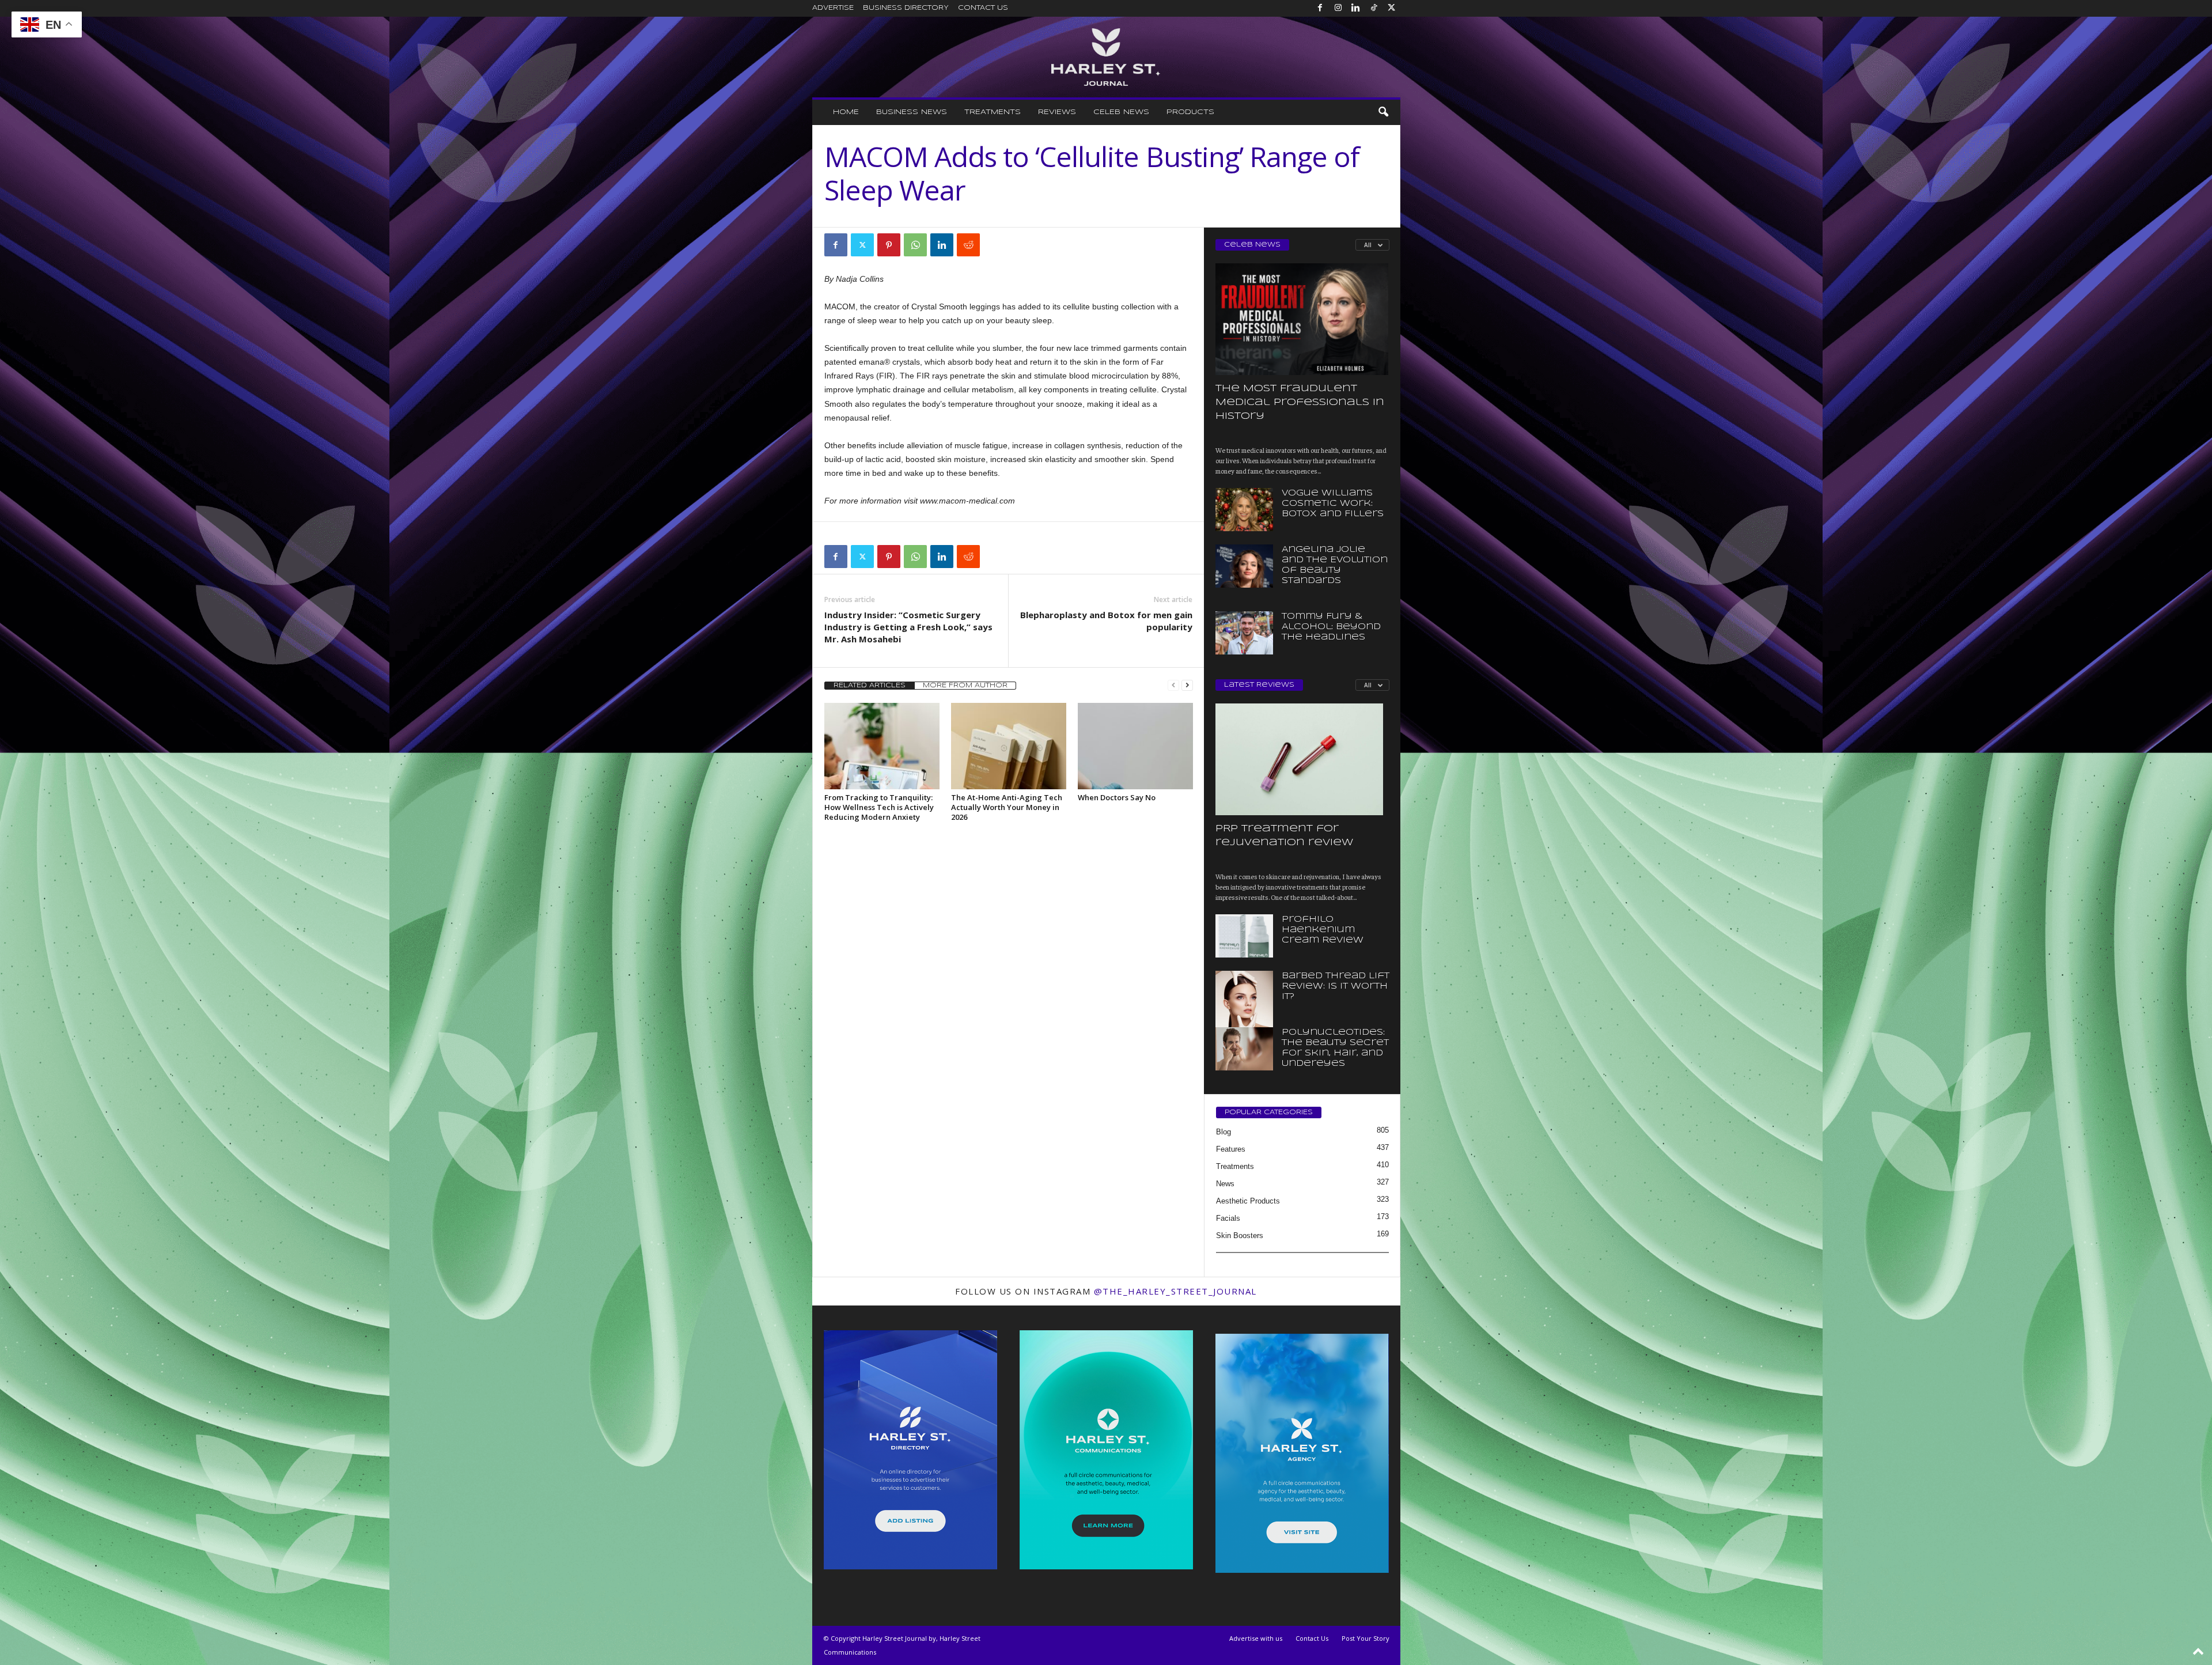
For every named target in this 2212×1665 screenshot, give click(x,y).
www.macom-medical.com (967, 501)
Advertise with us (1256, 1638)
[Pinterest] (889, 245)
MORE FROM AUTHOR (965, 686)
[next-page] (1187, 685)
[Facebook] (1320, 8)
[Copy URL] (995, 245)
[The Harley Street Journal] (1106, 57)
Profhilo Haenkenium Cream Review (1323, 930)
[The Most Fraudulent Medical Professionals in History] (1302, 319)
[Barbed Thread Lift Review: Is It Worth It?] (1244, 1014)
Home (846, 112)
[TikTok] (1374, 8)
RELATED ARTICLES (870, 686)
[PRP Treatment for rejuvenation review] (1302, 759)
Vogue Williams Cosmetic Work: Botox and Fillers (1333, 504)
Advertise (833, 8)
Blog (1224, 1132)
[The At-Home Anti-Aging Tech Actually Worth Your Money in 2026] (1009, 746)
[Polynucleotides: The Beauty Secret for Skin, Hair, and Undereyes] (1244, 1049)
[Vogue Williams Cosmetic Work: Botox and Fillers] (1244, 510)
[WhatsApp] (915, 245)
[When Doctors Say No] (1135, 746)
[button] (1383, 112)
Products (1190, 112)
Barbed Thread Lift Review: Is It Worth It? (1336, 986)
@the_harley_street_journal (1175, 1291)
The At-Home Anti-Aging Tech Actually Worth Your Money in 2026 (1007, 807)
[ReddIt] (968, 245)
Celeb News (1121, 112)
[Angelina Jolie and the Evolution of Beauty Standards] (1244, 566)
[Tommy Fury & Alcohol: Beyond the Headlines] (1244, 633)
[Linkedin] (1356, 8)
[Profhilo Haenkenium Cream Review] (1244, 936)
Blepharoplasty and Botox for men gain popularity (1106, 621)
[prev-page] (1173, 685)
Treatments (993, 112)
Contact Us (983, 8)
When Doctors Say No (1117, 797)
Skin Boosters (1240, 1235)
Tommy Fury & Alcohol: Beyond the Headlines (1331, 627)
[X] (1392, 8)
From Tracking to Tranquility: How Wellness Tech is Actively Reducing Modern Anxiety (879, 807)
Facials (1228, 1218)
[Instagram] (1338, 8)
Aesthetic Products (1248, 1201)
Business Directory (906, 8)
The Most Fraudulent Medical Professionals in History (1300, 402)
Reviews (1057, 112)
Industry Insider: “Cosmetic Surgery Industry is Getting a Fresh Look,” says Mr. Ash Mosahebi (908, 627)
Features (1231, 1149)
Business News (912, 112)
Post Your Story (1366, 1638)
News (1225, 1184)
